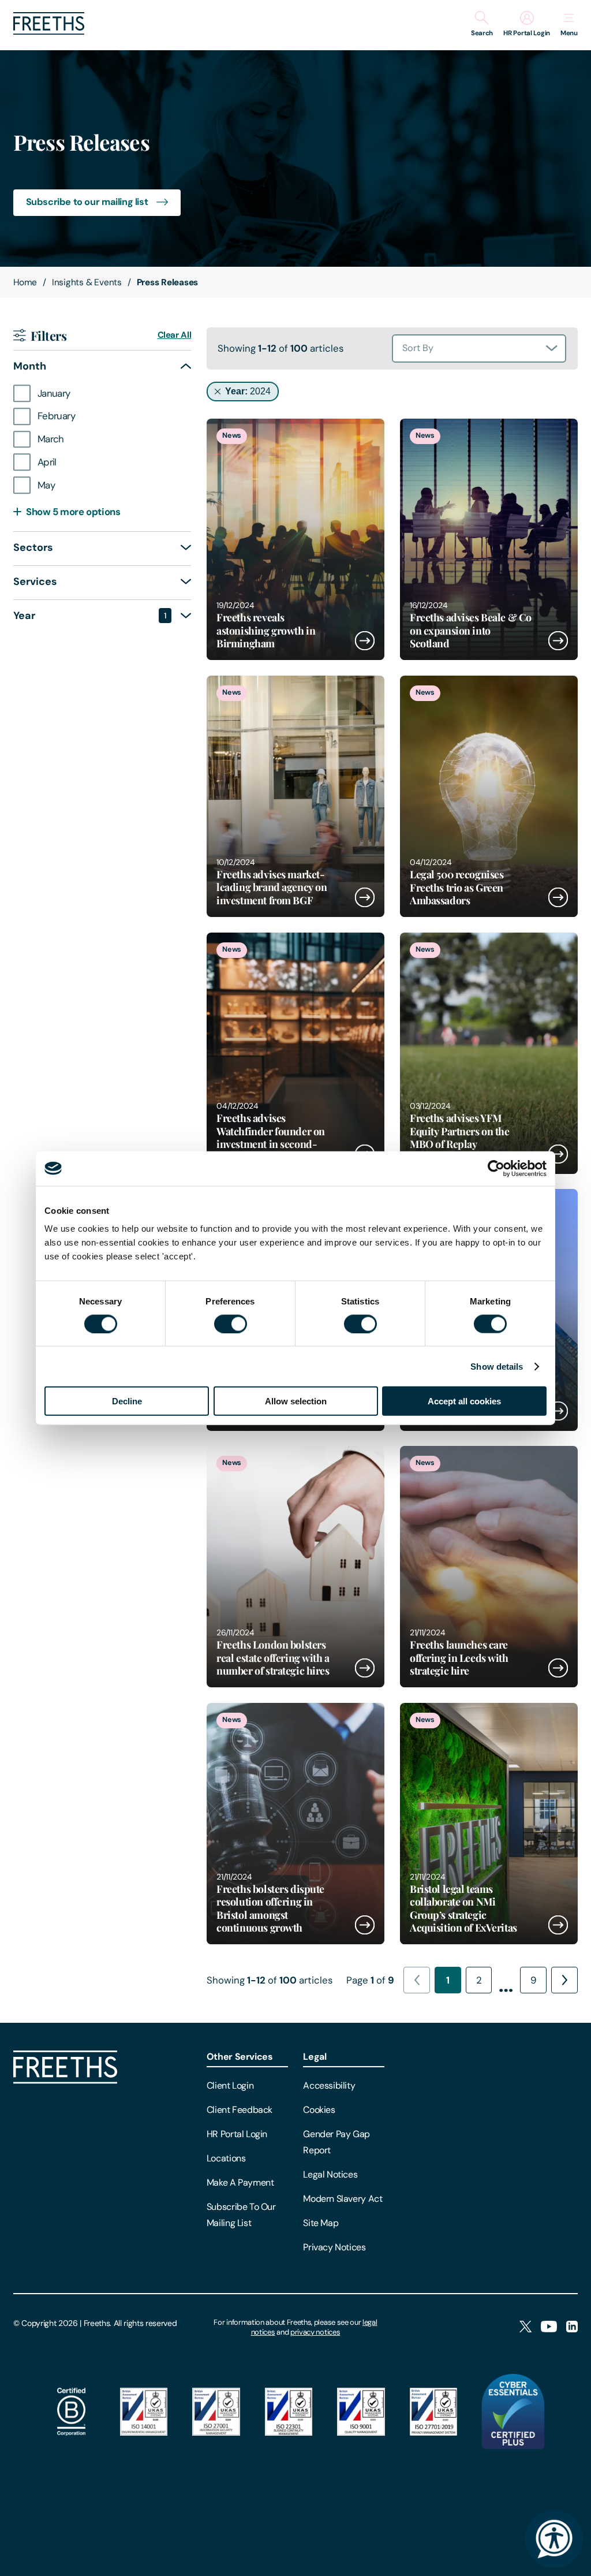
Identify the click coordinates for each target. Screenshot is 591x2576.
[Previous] (417, 1980)
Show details (497, 1366)
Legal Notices (330, 2174)
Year (90, 616)
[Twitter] (525, 2327)
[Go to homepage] (49, 31)
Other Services (240, 2057)
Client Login (230, 2085)
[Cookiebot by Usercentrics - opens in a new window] (496, 1168)
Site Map (321, 2223)
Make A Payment (240, 2182)
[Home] (65, 2081)
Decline (127, 1401)
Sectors (91, 547)
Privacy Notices (334, 2247)
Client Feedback (240, 2110)
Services (91, 581)
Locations (226, 2158)
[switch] (231, 1324)
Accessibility (329, 2085)
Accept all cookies (464, 1401)
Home (25, 282)
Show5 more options (73, 512)
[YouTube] (549, 2327)
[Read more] (295, 539)
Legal (315, 2057)
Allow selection (296, 1401)
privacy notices (315, 2332)
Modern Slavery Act (343, 2199)
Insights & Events (87, 282)
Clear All (175, 335)
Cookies (319, 2110)
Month (91, 366)
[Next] (564, 1980)
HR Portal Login (237, 2134)
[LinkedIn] (572, 2327)
